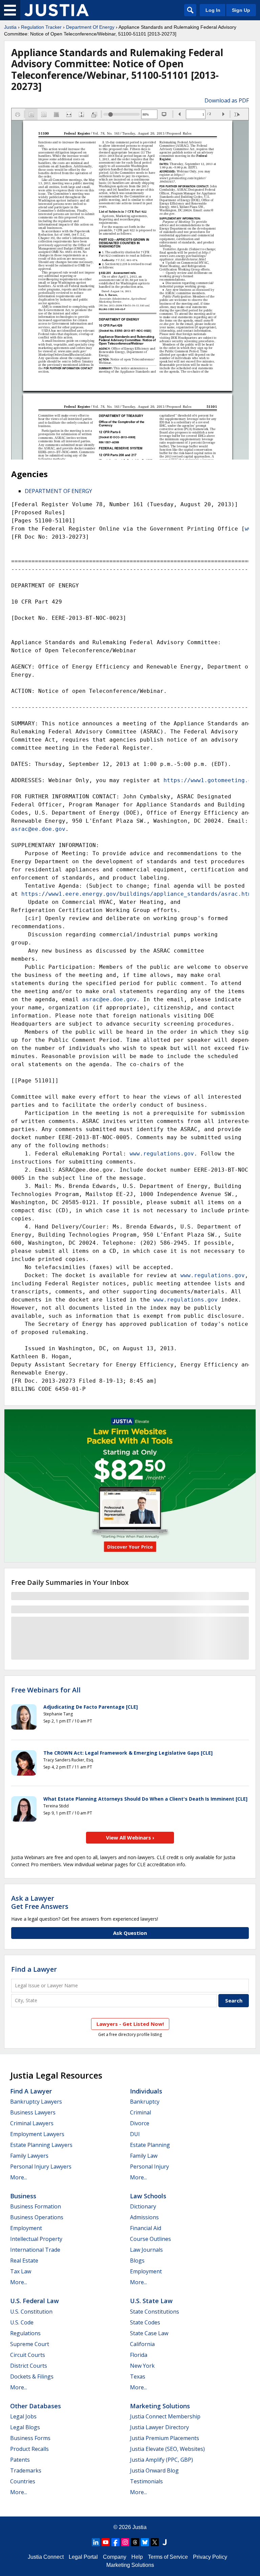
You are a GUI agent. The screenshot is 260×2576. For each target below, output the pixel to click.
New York (142, 2366)
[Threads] (135, 2542)
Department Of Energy (90, 27)
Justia (10, 27)
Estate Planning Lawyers (41, 2145)
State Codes (145, 2322)
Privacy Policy (210, 2557)
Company (115, 2557)
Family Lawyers (29, 2156)
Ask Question (130, 1933)
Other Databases (36, 2406)
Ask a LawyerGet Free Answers (40, 1902)
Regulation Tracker (41, 27)
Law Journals (146, 2250)
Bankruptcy (145, 2102)
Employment (26, 2228)
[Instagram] (125, 2542)
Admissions (144, 2217)
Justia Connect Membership (165, 2416)
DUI (135, 2134)
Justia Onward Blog (154, 2470)
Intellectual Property (36, 2239)
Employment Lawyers (37, 2134)
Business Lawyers (33, 2112)
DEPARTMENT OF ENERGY (58, 491)
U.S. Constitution (31, 2312)
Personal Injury (149, 2167)
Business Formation (36, 2206)
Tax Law (21, 2271)
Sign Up (241, 10)
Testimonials (146, 2481)
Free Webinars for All (46, 1690)
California (142, 2344)
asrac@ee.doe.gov (38, 829)
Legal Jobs (23, 2416)
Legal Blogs (25, 2427)
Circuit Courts (28, 2355)
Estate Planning (150, 2145)
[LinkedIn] (96, 2542)
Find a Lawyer (34, 1969)
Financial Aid (146, 2228)
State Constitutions (155, 2312)
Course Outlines (150, 2239)
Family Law (144, 2156)
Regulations (25, 2333)
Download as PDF (227, 100)
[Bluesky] (145, 2542)
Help (137, 2557)
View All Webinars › (130, 1837)
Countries (23, 2481)
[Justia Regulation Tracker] (57, 10)
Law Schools (148, 2196)
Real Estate (24, 2261)
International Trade (35, 2250)
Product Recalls (29, 2449)
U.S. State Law (151, 2301)
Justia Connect (46, 2557)
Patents (20, 2460)
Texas (138, 2376)
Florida (139, 2355)
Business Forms (30, 2438)
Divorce (140, 2123)
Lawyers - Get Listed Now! (130, 2024)
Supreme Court (30, 2344)
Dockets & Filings (32, 2376)
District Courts (29, 2366)
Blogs (137, 2261)
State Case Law (149, 2333)
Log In (213, 10)
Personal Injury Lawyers (41, 2167)
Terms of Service (168, 2557)
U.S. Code (22, 2322)
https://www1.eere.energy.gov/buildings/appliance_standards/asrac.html (138, 894)
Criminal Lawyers (32, 2123)
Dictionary (143, 2206)
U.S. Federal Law (35, 2301)
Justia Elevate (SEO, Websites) (167, 2449)
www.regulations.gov (162, 1154)
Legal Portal (83, 2557)
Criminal (140, 2112)
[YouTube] (106, 2542)
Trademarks (26, 2470)
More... (19, 2177)
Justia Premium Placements (165, 2438)
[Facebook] (115, 2542)
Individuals (146, 2091)
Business (23, 2196)
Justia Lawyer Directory (159, 2427)
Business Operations (37, 2217)
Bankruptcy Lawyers (36, 2102)
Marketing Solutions (160, 2406)
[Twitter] (155, 2542)
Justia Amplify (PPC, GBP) (161, 2460)
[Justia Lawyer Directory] (165, 2542)
